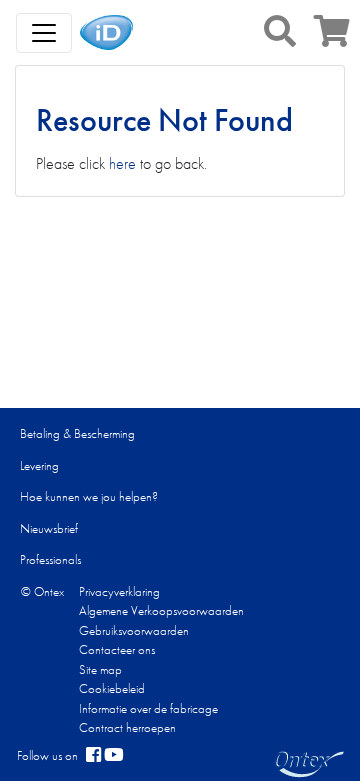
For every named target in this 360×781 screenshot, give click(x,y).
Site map (100, 669)
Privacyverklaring (119, 591)
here (122, 163)
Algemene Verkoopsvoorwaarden (161, 610)
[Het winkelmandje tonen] (332, 37)
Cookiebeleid (112, 688)
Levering (39, 465)
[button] (280, 31)
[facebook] (93, 756)
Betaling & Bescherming (77, 433)
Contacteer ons (117, 649)
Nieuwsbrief (49, 528)
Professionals (50, 559)
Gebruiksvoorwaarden (134, 630)
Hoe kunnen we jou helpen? (89, 496)
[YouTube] (114, 756)
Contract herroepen (127, 727)
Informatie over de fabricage (148, 708)
